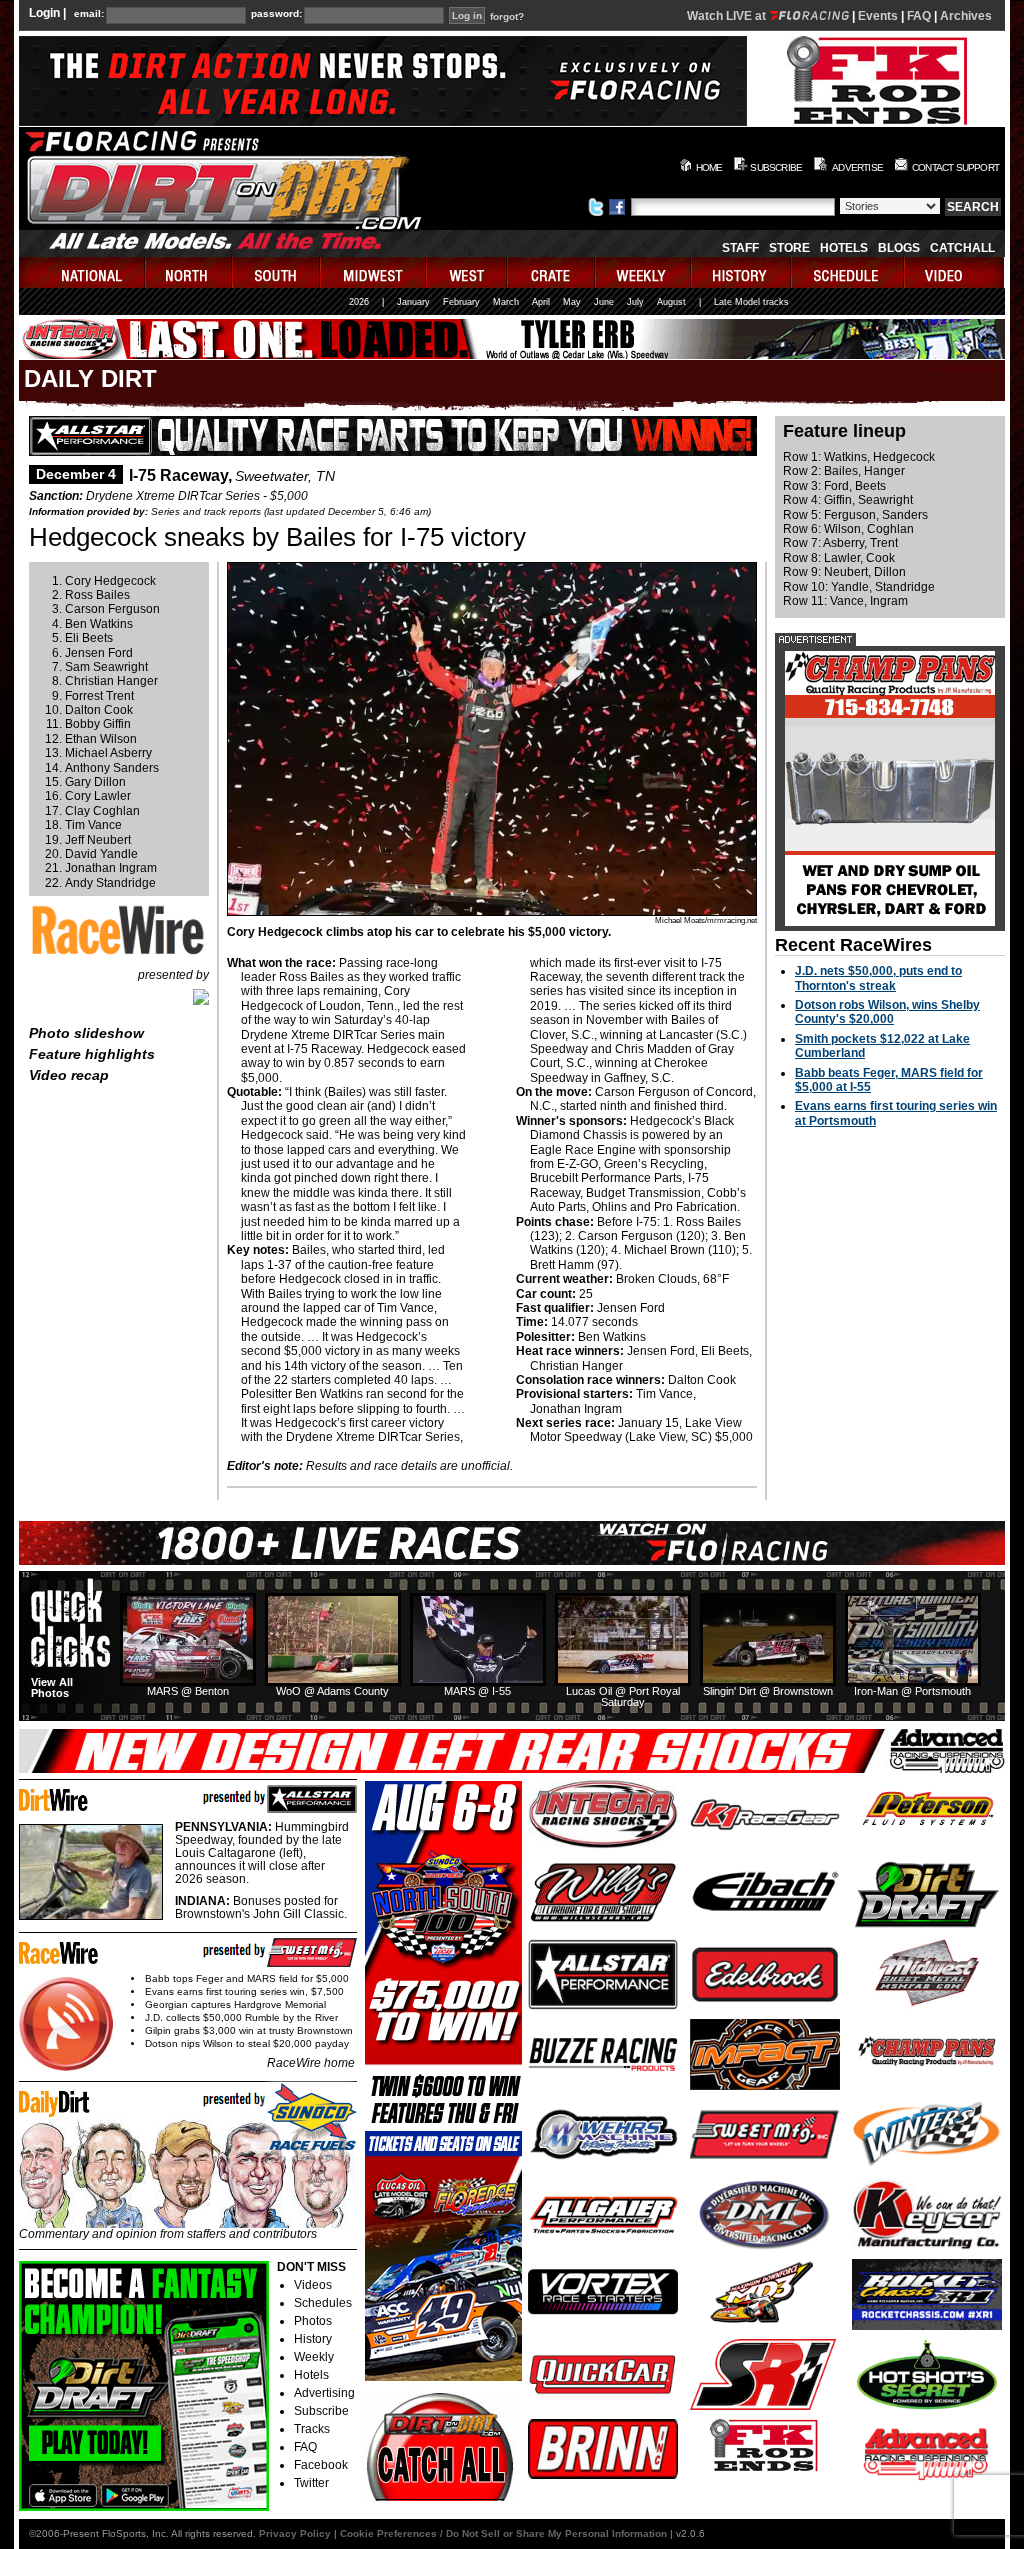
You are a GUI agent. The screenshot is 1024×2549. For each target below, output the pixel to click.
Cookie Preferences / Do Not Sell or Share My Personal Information (503, 2533)
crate (552, 272)
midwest (374, 272)
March (506, 302)
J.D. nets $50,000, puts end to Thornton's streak (878, 978)
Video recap (69, 1075)
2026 (359, 302)
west (467, 272)
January (413, 302)
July (635, 302)
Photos (313, 2321)
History (313, 2339)
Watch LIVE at (728, 16)
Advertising (324, 2393)
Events (878, 16)
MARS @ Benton (188, 1691)
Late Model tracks (751, 302)
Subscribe (321, 2411)
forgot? (507, 17)
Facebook (321, 2465)
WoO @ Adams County (332, 1691)
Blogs (899, 248)
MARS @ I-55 (477, 1691)
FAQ (919, 16)
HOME (709, 167)
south (277, 272)
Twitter (311, 2483)
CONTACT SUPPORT (955, 167)
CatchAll (962, 248)
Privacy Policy (295, 2533)
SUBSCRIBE (776, 167)
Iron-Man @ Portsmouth (912, 1691)
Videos (313, 2285)
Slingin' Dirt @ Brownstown (768, 1691)
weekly (644, 272)
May (572, 302)
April (541, 302)
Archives (966, 16)
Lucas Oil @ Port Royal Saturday (623, 1696)
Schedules (323, 2303)
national (82, 272)
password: (276, 14)
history (742, 272)
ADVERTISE (857, 167)
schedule (848, 272)
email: (89, 14)
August (671, 302)
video (954, 272)
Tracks (312, 2429)
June (604, 302)
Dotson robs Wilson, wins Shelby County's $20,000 (887, 1012)
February (461, 302)
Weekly (314, 2357)
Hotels (844, 248)
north (189, 272)
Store (789, 248)
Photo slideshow (86, 1033)
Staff (740, 248)
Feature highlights (92, 1054)
